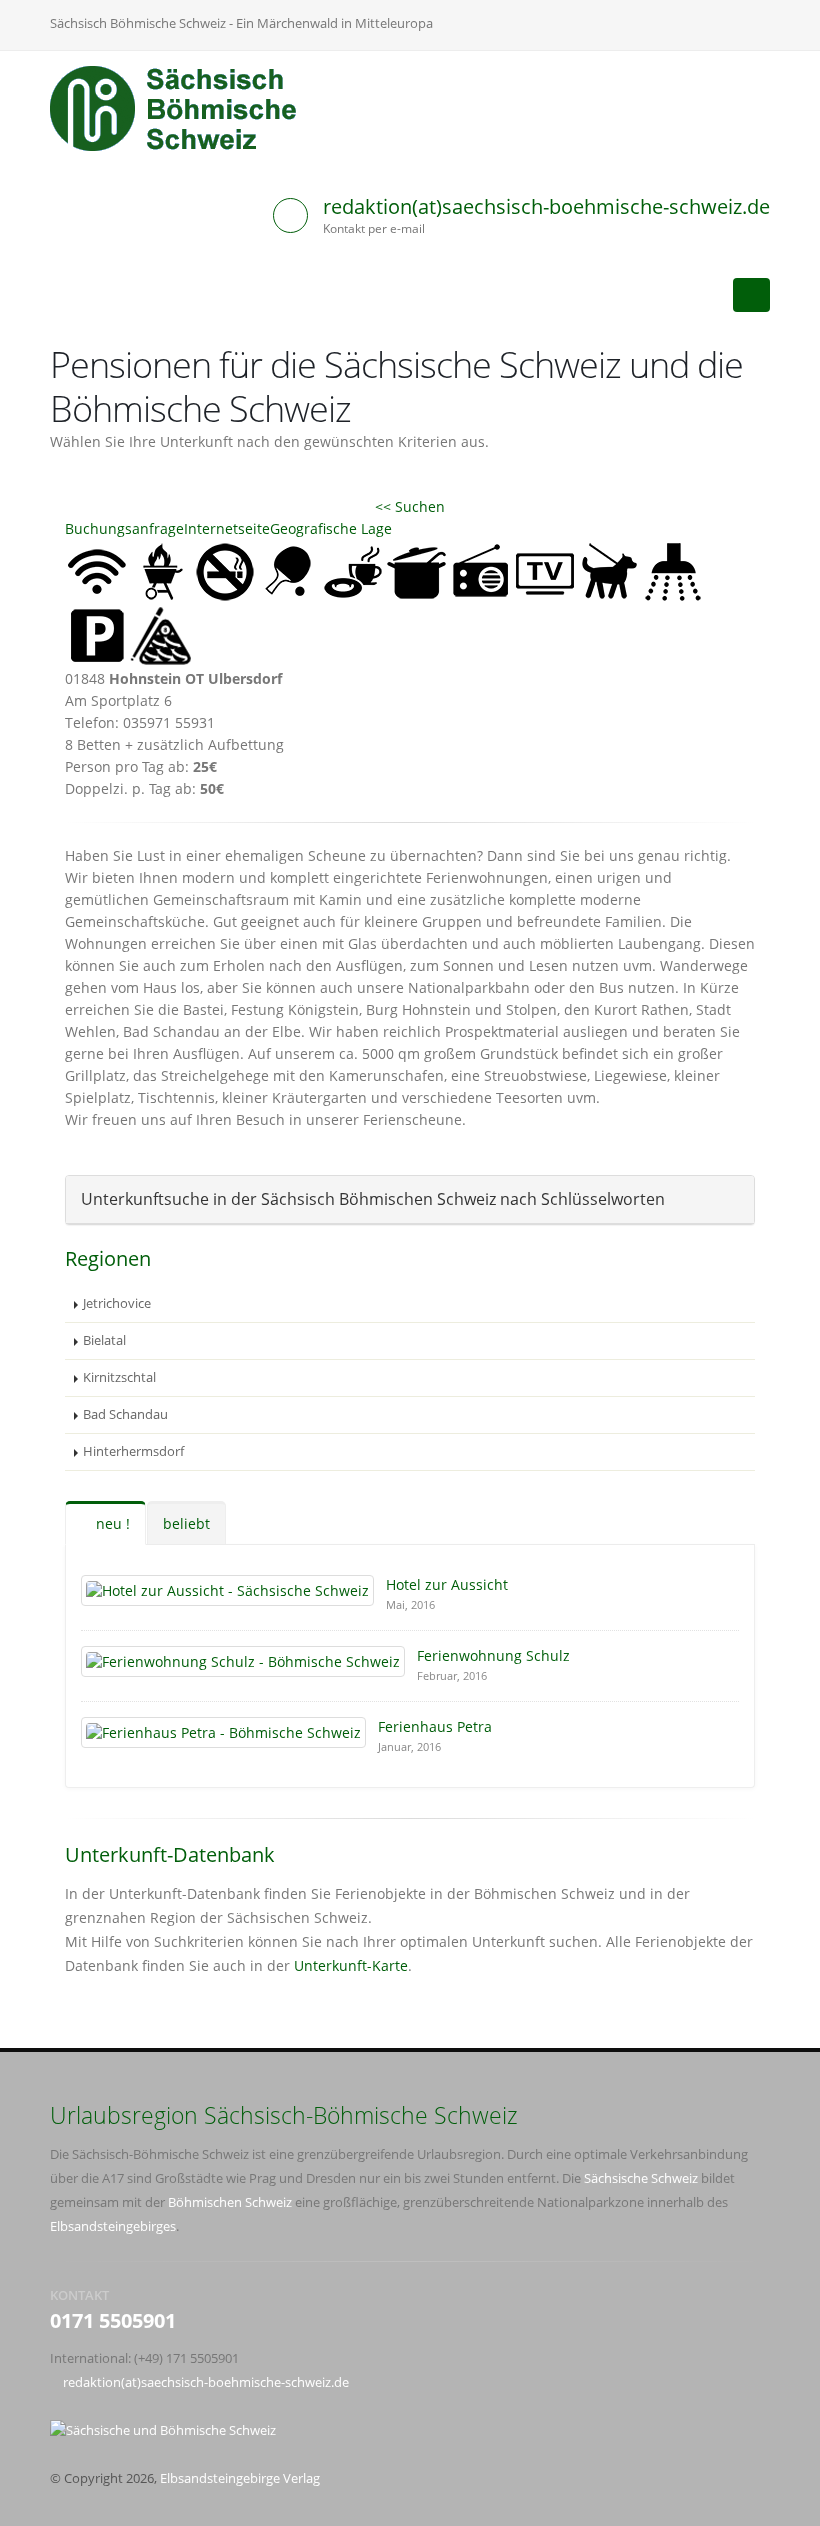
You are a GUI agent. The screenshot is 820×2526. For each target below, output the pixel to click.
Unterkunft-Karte (351, 1965)
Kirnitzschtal (119, 1377)
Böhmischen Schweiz (230, 2202)
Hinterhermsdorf (133, 1451)
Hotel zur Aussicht (447, 1584)
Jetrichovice (117, 1303)
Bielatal (104, 1340)
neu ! (111, 1523)
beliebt (186, 1523)
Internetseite (227, 528)
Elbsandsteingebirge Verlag (240, 2478)
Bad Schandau (125, 1414)
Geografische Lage (331, 528)
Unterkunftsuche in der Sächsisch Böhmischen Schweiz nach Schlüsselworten (373, 1199)
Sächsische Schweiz (641, 2178)
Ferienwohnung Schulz (493, 1655)
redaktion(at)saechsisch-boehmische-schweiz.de (546, 206)
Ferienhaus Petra (435, 1726)
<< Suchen (410, 506)
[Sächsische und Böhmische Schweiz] (184, 108)
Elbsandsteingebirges (113, 2226)
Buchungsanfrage (124, 528)
